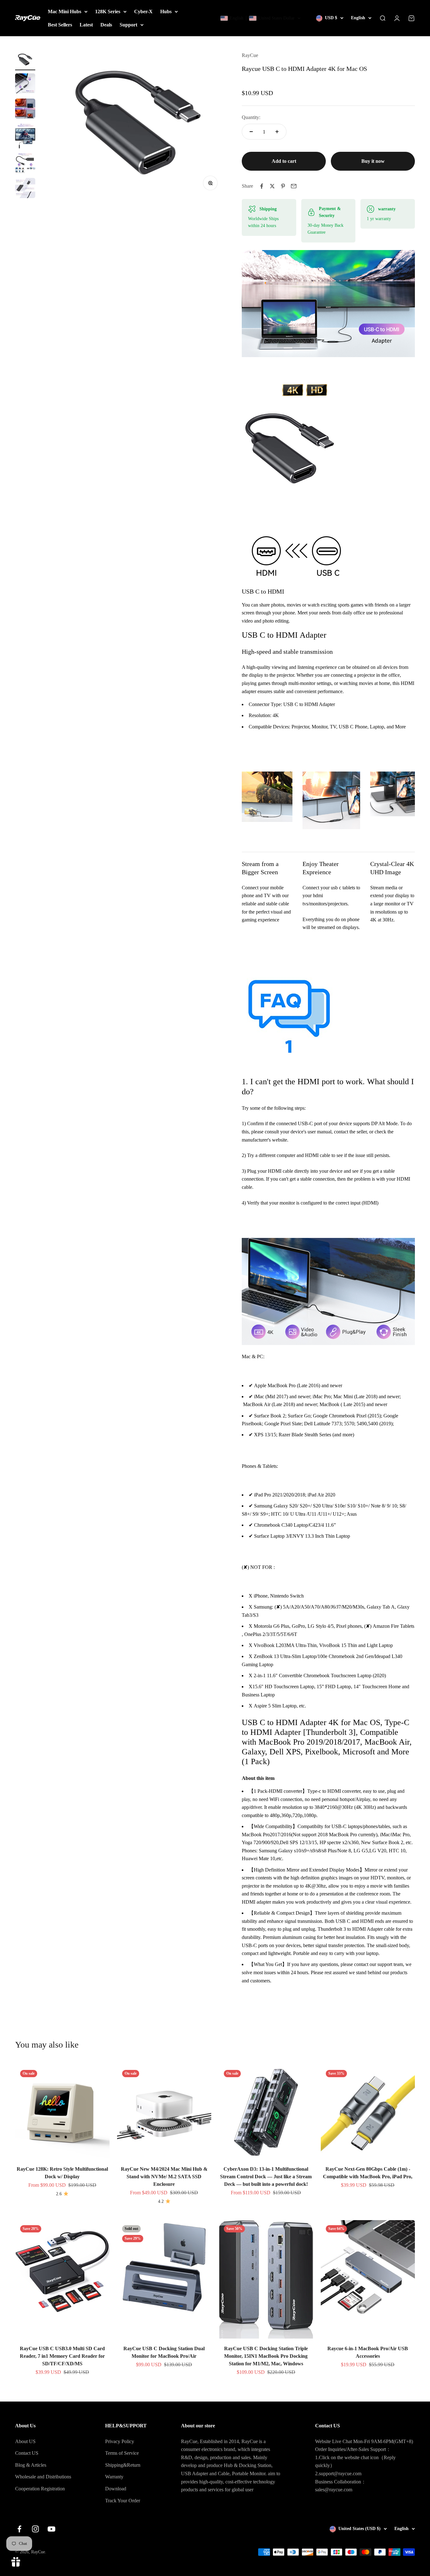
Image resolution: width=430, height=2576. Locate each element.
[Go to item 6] (25, 189)
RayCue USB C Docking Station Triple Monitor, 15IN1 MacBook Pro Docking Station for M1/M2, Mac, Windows (266, 2356)
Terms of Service (122, 2453)
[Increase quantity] (277, 132)
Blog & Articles (31, 2465)
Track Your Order (123, 2501)
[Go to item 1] (25, 61)
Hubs (166, 11)
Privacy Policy (120, 2441)
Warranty (114, 2477)
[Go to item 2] (25, 84)
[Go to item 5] (25, 164)
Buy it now (373, 161)
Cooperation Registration (40, 2489)
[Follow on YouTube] (51, 2529)
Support (128, 25)
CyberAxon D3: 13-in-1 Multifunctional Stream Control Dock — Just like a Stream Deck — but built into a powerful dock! (266, 2177)
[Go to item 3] (25, 110)
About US (25, 2441)
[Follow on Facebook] (19, 2529)
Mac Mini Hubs (65, 11)
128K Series (108, 11)
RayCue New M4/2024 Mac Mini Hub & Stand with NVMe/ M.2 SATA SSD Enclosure (164, 2177)
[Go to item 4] (25, 137)
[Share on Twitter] (272, 186)
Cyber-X (143, 11)
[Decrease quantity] (251, 132)
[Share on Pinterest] (283, 186)
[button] (261, 18)
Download (116, 2489)
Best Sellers (60, 25)
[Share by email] (294, 186)
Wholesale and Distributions (43, 2477)
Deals (106, 25)
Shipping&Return (123, 2465)
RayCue (250, 55)
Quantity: (251, 117)
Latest (86, 25)
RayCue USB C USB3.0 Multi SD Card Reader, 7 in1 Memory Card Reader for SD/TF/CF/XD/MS (62, 2356)
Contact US (27, 2453)
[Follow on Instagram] (35, 2529)
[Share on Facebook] (262, 186)
